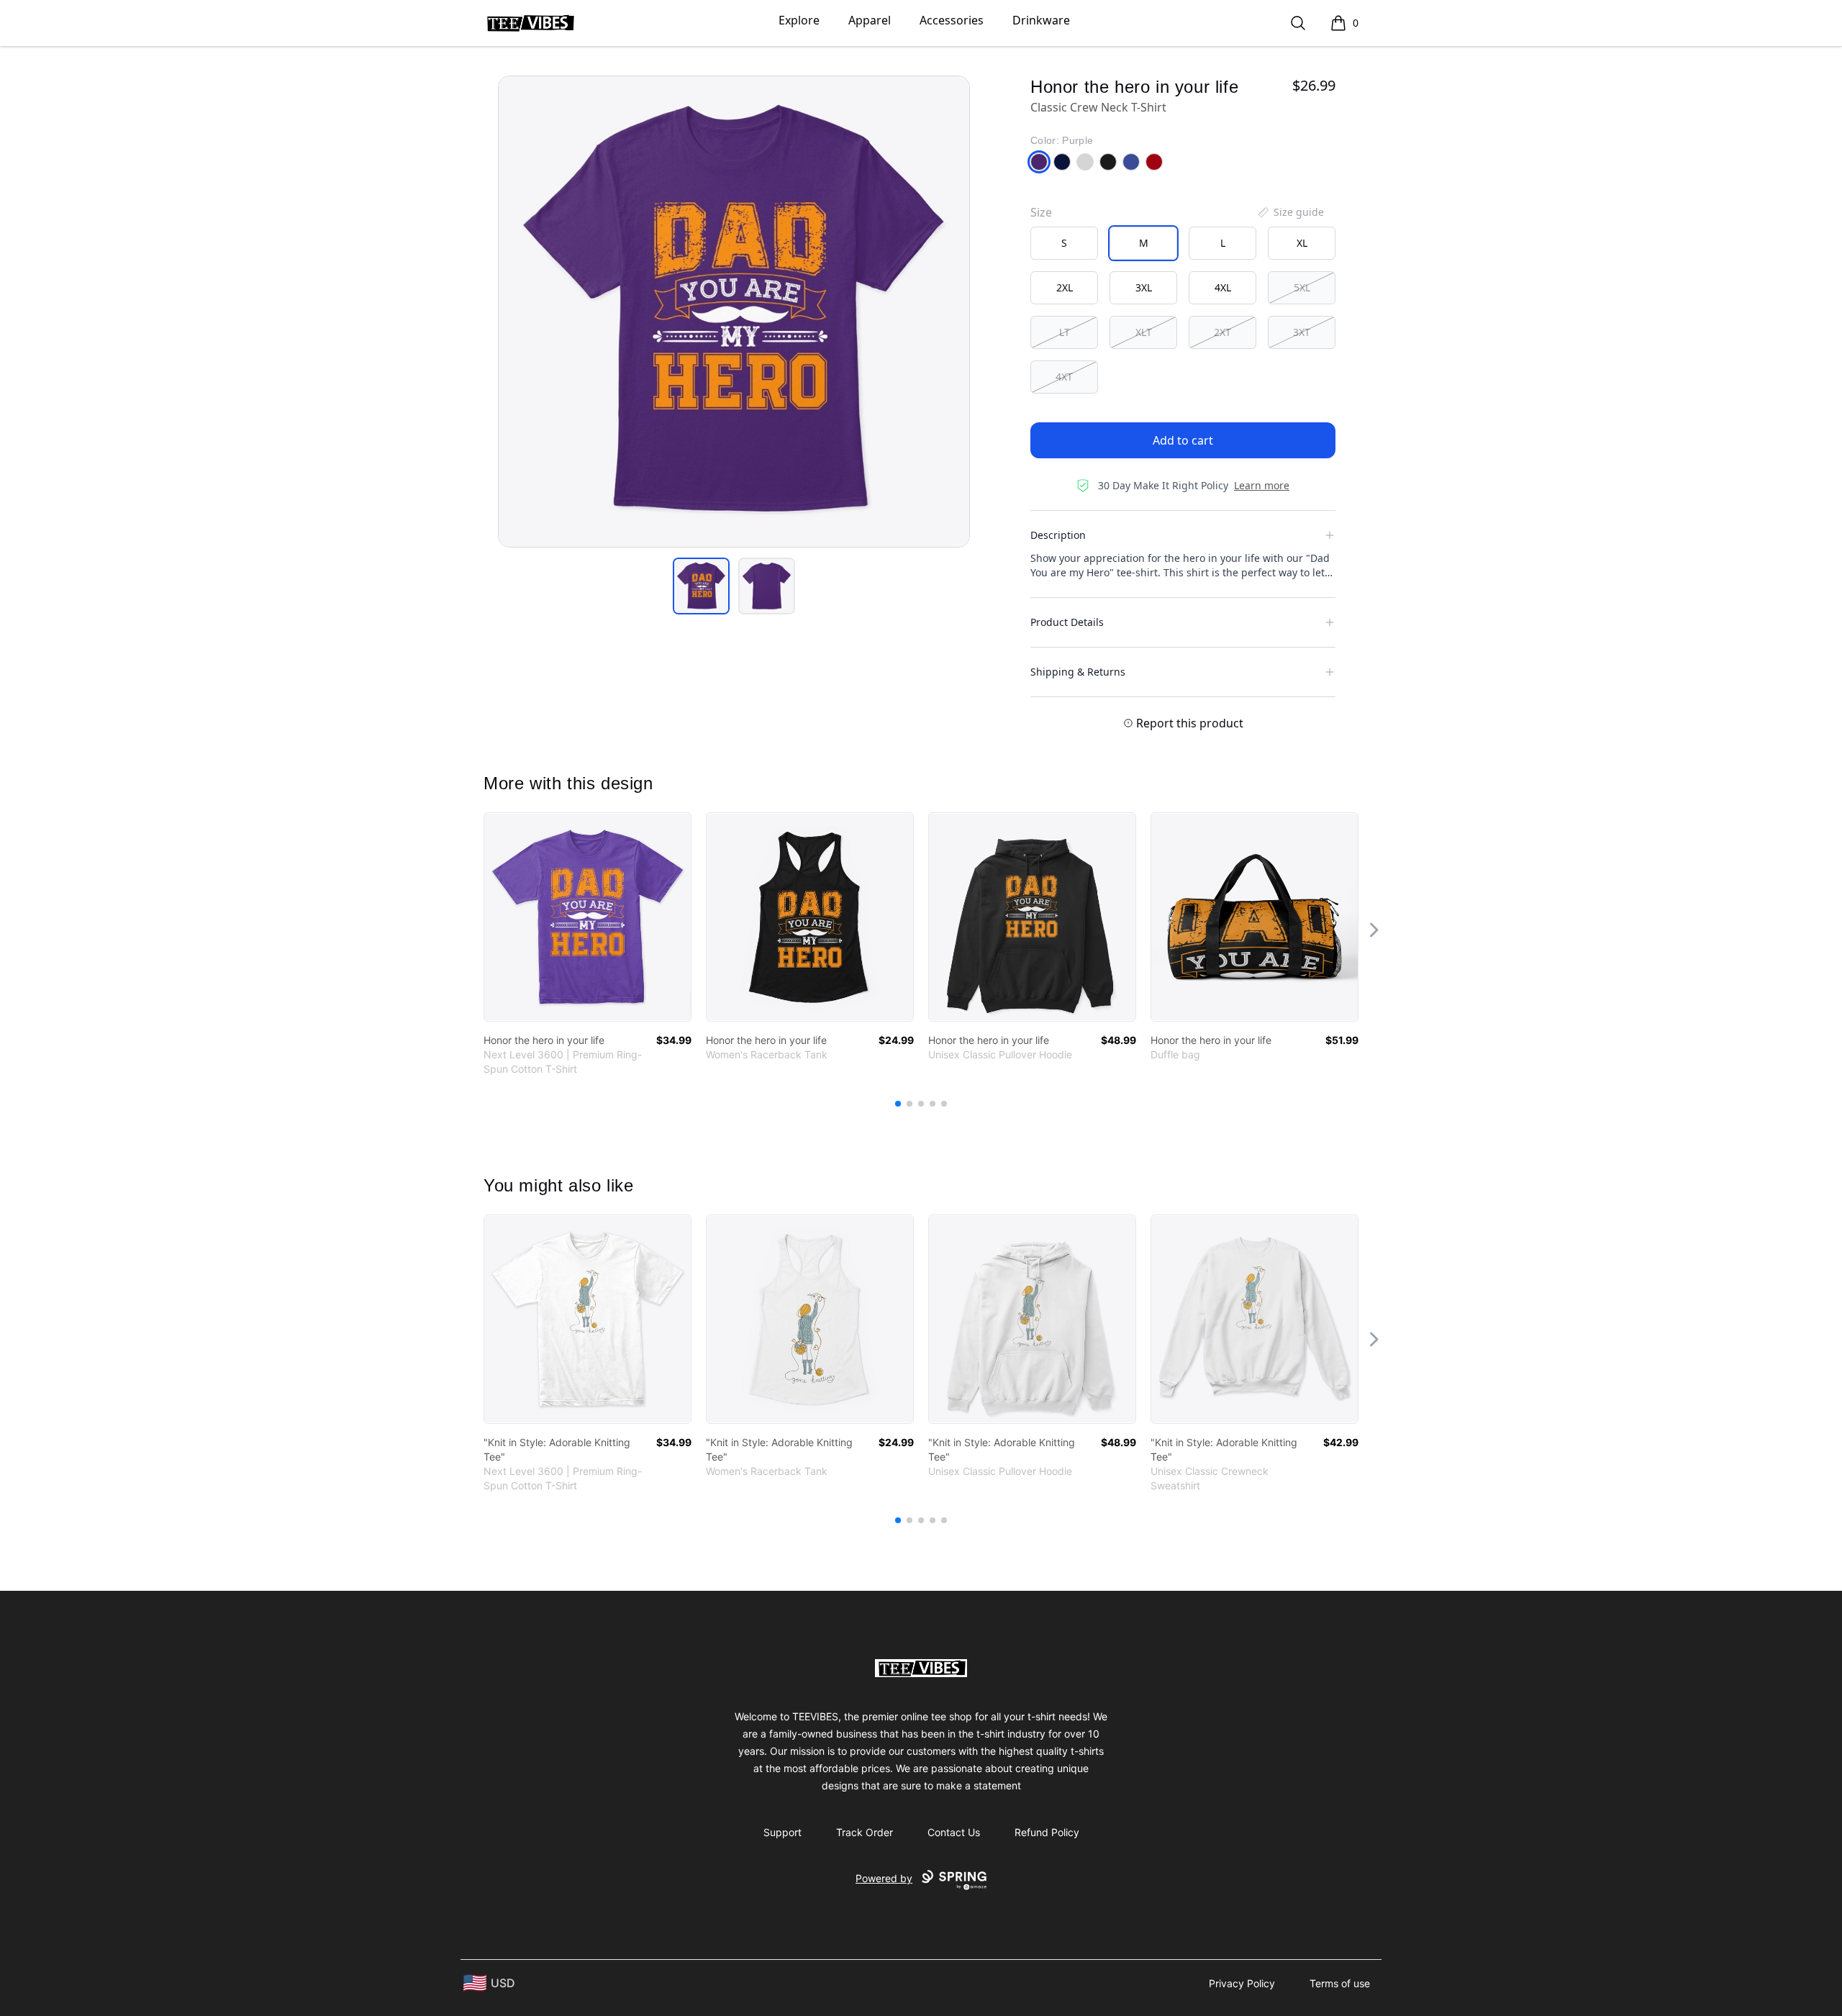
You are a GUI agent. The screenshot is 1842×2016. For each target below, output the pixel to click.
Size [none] (1041, 212)
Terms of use (1340, 1983)
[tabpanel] (734, 312)
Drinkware (1041, 20)
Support (782, 1832)
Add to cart (1183, 440)
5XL (1302, 287)
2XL (1065, 287)
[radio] (1064, 243)
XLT (1144, 332)
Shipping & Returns (1078, 672)
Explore (799, 20)
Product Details (1067, 622)
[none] (1290, 212)
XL (1302, 243)
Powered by (884, 1878)
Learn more (1262, 485)
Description (1058, 535)
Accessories (952, 20)
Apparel (870, 20)
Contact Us (954, 1832)
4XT (1064, 377)
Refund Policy (1047, 1832)
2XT (1222, 332)
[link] (587, 917)
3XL (1144, 287)
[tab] (701, 586)
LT (1065, 332)
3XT (1302, 332)
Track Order (865, 1832)
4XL (1223, 287)
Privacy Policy (1242, 1983)
